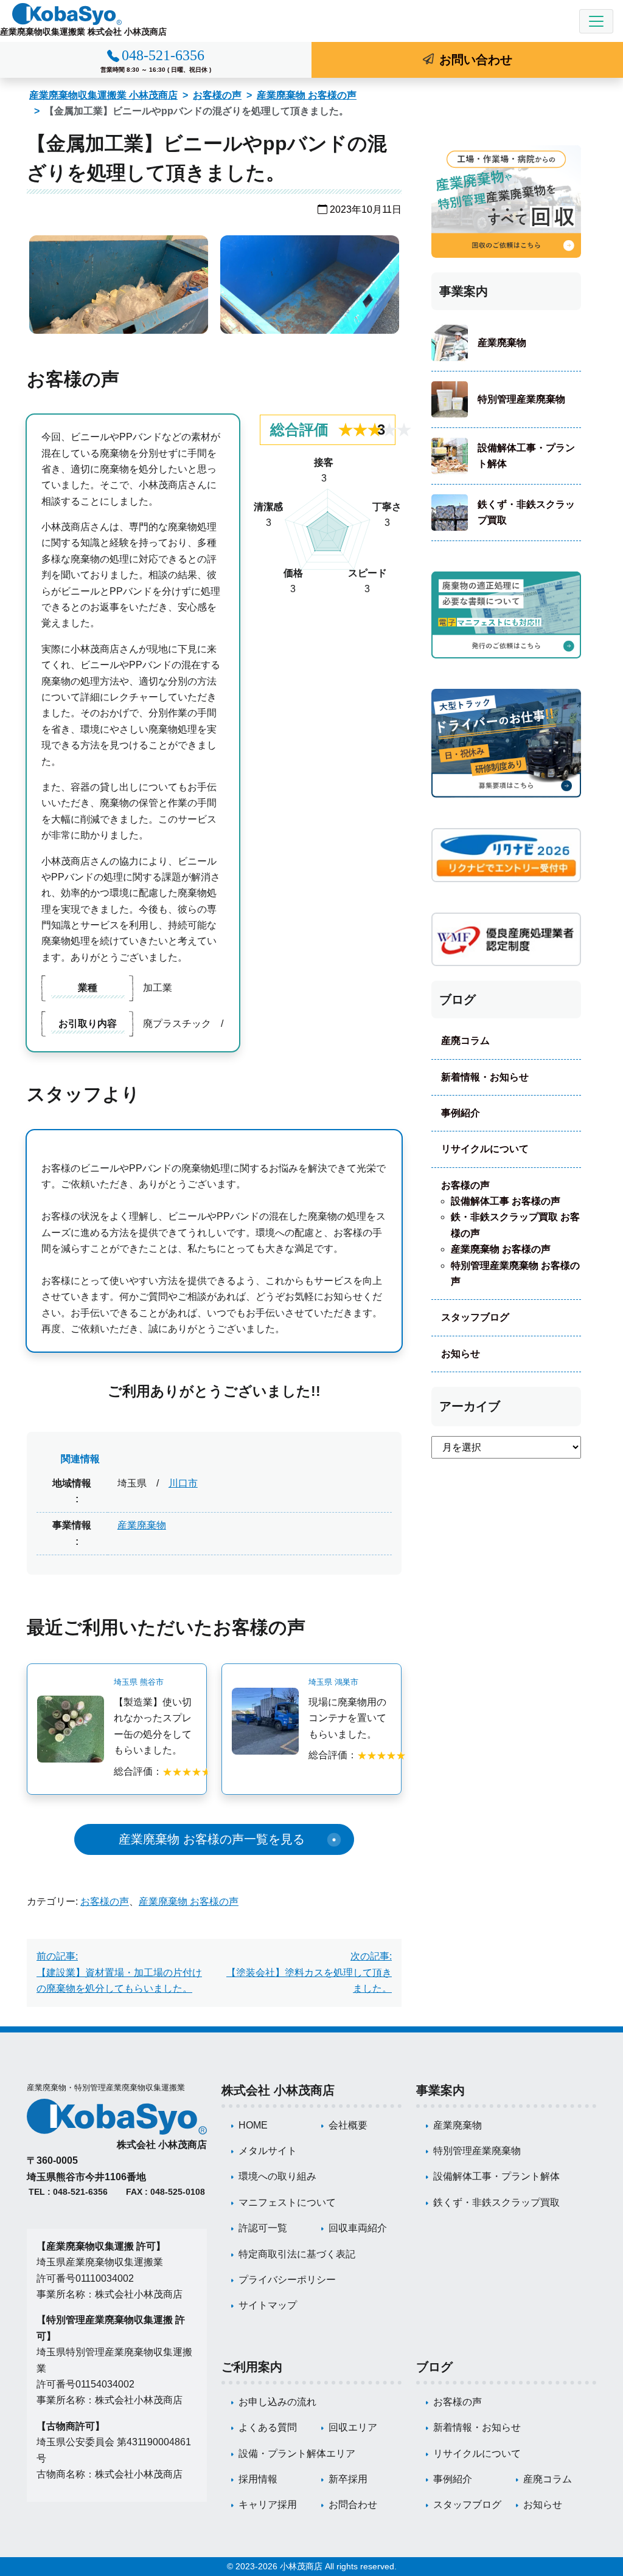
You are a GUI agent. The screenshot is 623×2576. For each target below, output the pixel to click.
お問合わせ (353, 2505)
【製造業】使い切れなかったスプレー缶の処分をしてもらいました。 (153, 1726)
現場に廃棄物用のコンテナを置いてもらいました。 (347, 1718)
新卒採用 (348, 2479)
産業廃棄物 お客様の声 (307, 95)
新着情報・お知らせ (485, 1077)
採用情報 (258, 2479)
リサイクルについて (485, 1149)
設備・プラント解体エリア (297, 2453)
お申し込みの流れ (277, 2402)
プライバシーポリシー (287, 2280)
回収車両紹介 (358, 2228)
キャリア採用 (268, 2505)
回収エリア (353, 2427)
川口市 (183, 1483)
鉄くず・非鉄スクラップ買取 (526, 512)
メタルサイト (268, 2151)
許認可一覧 (263, 2228)
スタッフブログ (475, 1317)
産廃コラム (465, 1041)
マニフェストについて (287, 2202)
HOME (253, 2125)
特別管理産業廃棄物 (521, 399)
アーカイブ (470, 1406)
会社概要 (348, 2125)
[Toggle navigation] (596, 21)
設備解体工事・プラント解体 (526, 456)
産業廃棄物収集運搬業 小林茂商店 (103, 95)
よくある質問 (268, 2427)
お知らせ (461, 1354)
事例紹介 (461, 1113)
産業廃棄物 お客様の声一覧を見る (212, 1839)
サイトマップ (268, 2305)
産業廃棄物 (142, 1525)
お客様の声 (217, 95)
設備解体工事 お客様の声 (506, 1201)
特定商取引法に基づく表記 (297, 2254)
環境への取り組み (277, 2176)
